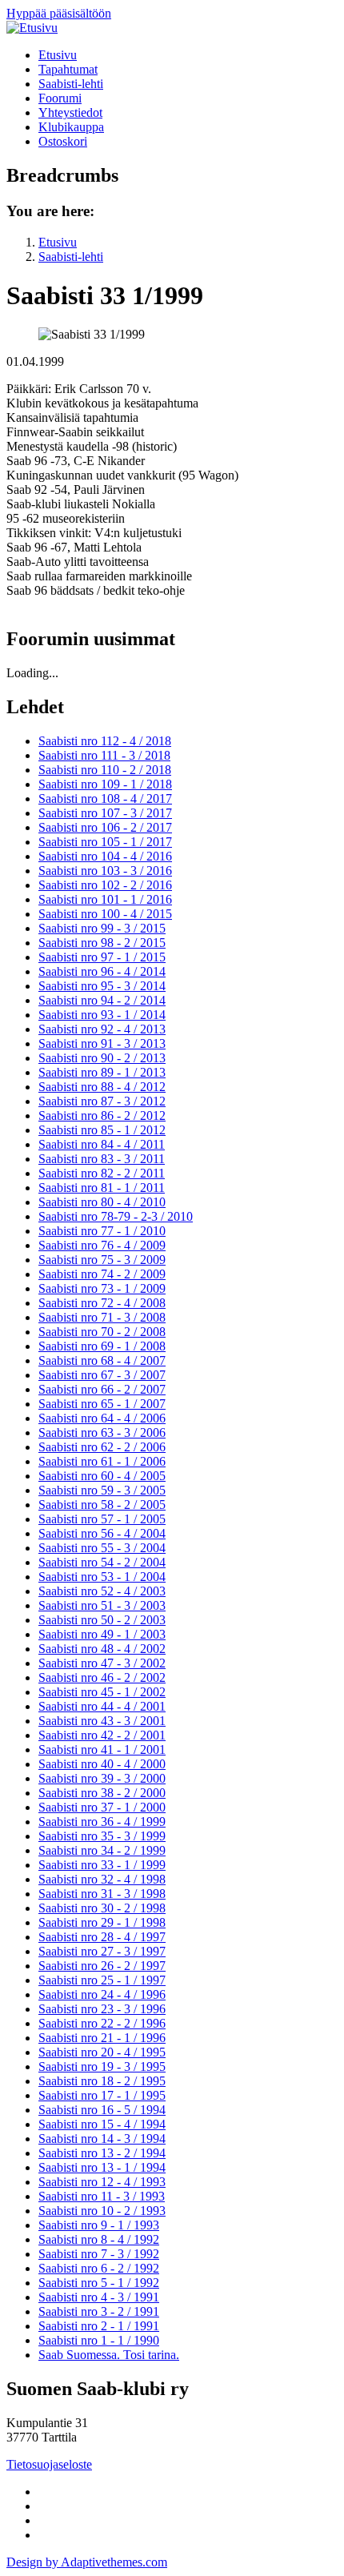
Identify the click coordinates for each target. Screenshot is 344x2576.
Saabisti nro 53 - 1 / (102, 1577)
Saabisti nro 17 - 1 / (102, 2095)
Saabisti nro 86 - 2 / (102, 1115)
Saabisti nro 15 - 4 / (102, 2124)
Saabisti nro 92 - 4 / (102, 1029)
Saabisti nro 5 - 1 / (99, 2283)
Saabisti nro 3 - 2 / (99, 2311)
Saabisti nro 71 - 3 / (102, 1317)
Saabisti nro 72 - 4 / (102, 1303)
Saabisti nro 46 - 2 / (102, 1677)
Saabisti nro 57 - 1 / (102, 1519)
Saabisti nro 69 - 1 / (102, 1346)
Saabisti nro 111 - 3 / (104, 755)
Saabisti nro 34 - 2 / (102, 1850)
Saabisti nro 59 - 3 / (102, 1490)
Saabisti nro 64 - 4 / (102, 1418)
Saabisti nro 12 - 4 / (102, 2182)
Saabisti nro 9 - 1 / (99, 2225)
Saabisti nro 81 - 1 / (102, 1188)
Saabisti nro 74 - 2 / (102, 1274)
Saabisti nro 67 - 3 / (102, 1375)
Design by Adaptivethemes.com (87, 2562)
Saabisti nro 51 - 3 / (102, 1605)
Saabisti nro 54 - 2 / (102, 1562)
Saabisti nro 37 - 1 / (102, 1807)
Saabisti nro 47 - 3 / (102, 1663)
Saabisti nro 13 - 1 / (102, 2167)
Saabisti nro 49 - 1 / (102, 1634)
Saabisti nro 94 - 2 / (102, 1000)
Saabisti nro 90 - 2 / (102, 1058)
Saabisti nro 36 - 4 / (102, 1822)
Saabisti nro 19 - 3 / (102, 2066)
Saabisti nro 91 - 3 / (102, 1043)
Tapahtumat (68, 69)
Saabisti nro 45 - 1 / (102, 1692)
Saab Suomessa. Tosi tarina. (109, 2355)
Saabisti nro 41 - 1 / (102, 1749)
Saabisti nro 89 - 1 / (102, 1072)
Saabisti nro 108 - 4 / (105, 798)
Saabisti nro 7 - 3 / (99, 2254)
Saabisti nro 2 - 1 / (99, 2326)
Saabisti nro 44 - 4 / (102, 1706)
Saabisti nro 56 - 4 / (102, 1533)
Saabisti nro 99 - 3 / (102, 928)
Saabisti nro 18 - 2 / (102, 2081)
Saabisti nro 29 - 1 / (102, 1922)
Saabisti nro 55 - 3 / (102, 1548)
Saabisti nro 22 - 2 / (102, 2023)
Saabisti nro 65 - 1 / (102, 1404)
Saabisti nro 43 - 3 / (102, 1721)
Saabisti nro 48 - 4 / (102, 1649)
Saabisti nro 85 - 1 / (102, 1130)
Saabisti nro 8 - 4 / (99, 2239)
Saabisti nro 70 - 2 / (102, 1332)
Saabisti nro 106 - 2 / (105, 827)
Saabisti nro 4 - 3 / (99, 2297)
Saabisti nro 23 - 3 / (102, 2009)
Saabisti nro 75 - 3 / (102, 1260)
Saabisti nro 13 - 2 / (102, 2153)
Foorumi (60, 98)
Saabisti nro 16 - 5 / (102, 2110)
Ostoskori (63, 141)
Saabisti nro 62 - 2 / (102, 1447)
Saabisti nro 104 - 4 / (105, 856)
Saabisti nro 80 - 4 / (102, 1202)
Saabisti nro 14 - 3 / (102, 2139)
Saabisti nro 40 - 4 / (102, 1764)
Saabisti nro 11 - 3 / (102, 2196)
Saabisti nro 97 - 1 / (102, 957)
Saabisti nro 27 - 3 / (102, 1951)
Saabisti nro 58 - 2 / (102, 1505)
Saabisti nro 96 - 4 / (102, 971)
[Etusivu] (32, 28)
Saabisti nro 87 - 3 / (102, 1101)
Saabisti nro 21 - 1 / (102, 2038)
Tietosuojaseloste (49, 2464)
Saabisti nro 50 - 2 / (102, 1620)
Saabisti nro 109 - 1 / (105, 784)
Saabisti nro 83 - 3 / (102, 1159)
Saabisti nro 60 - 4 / (102, 1476)
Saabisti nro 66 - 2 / (102, 1389)
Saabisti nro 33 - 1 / (102, 1865)
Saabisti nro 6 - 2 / (99, 2268)
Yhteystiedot (70, 112)
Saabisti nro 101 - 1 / (105, 899)
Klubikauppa (71, 127)
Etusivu (58, 55)
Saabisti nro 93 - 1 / (102, 1015)
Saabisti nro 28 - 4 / (102, 1937)
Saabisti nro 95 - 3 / (102, 986)
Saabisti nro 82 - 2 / (102, 1173)
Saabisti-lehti (71, 84)
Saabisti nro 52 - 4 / (102, 1591)
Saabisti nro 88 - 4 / (102, 1087)
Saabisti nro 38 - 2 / (102, 1793)
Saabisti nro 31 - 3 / (102, 1894)
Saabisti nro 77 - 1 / (102, 1231)
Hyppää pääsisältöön (59, 13)
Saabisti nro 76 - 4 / (102, 1245)
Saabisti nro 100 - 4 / (105, 914)
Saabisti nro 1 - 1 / (99, 2340)
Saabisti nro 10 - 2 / (102, 2211)
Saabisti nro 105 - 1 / (105, 842)
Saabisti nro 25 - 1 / (102, 1980)
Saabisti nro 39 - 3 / (102, 1778)
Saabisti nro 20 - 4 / (102, 2052)
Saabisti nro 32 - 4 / (102, 1879)
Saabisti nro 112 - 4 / (105, 741)
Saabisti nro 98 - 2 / (102, 943)
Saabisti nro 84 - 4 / (102, 1144)
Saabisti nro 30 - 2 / (102, 1908)
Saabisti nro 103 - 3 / (105, 871)
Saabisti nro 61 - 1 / (102, 1461)
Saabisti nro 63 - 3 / (102, 1432)
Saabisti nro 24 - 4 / (102, 1994)
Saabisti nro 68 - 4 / (102, 1360)
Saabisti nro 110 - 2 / (105, 770)
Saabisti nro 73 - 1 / (102, 1288)
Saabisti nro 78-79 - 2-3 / (116, 1216)
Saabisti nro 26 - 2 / (102, 1966)
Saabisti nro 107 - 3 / (105, 813)
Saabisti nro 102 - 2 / (105, 885)
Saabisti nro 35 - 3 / (102, 1836)
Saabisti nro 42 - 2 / (102, 1735)
